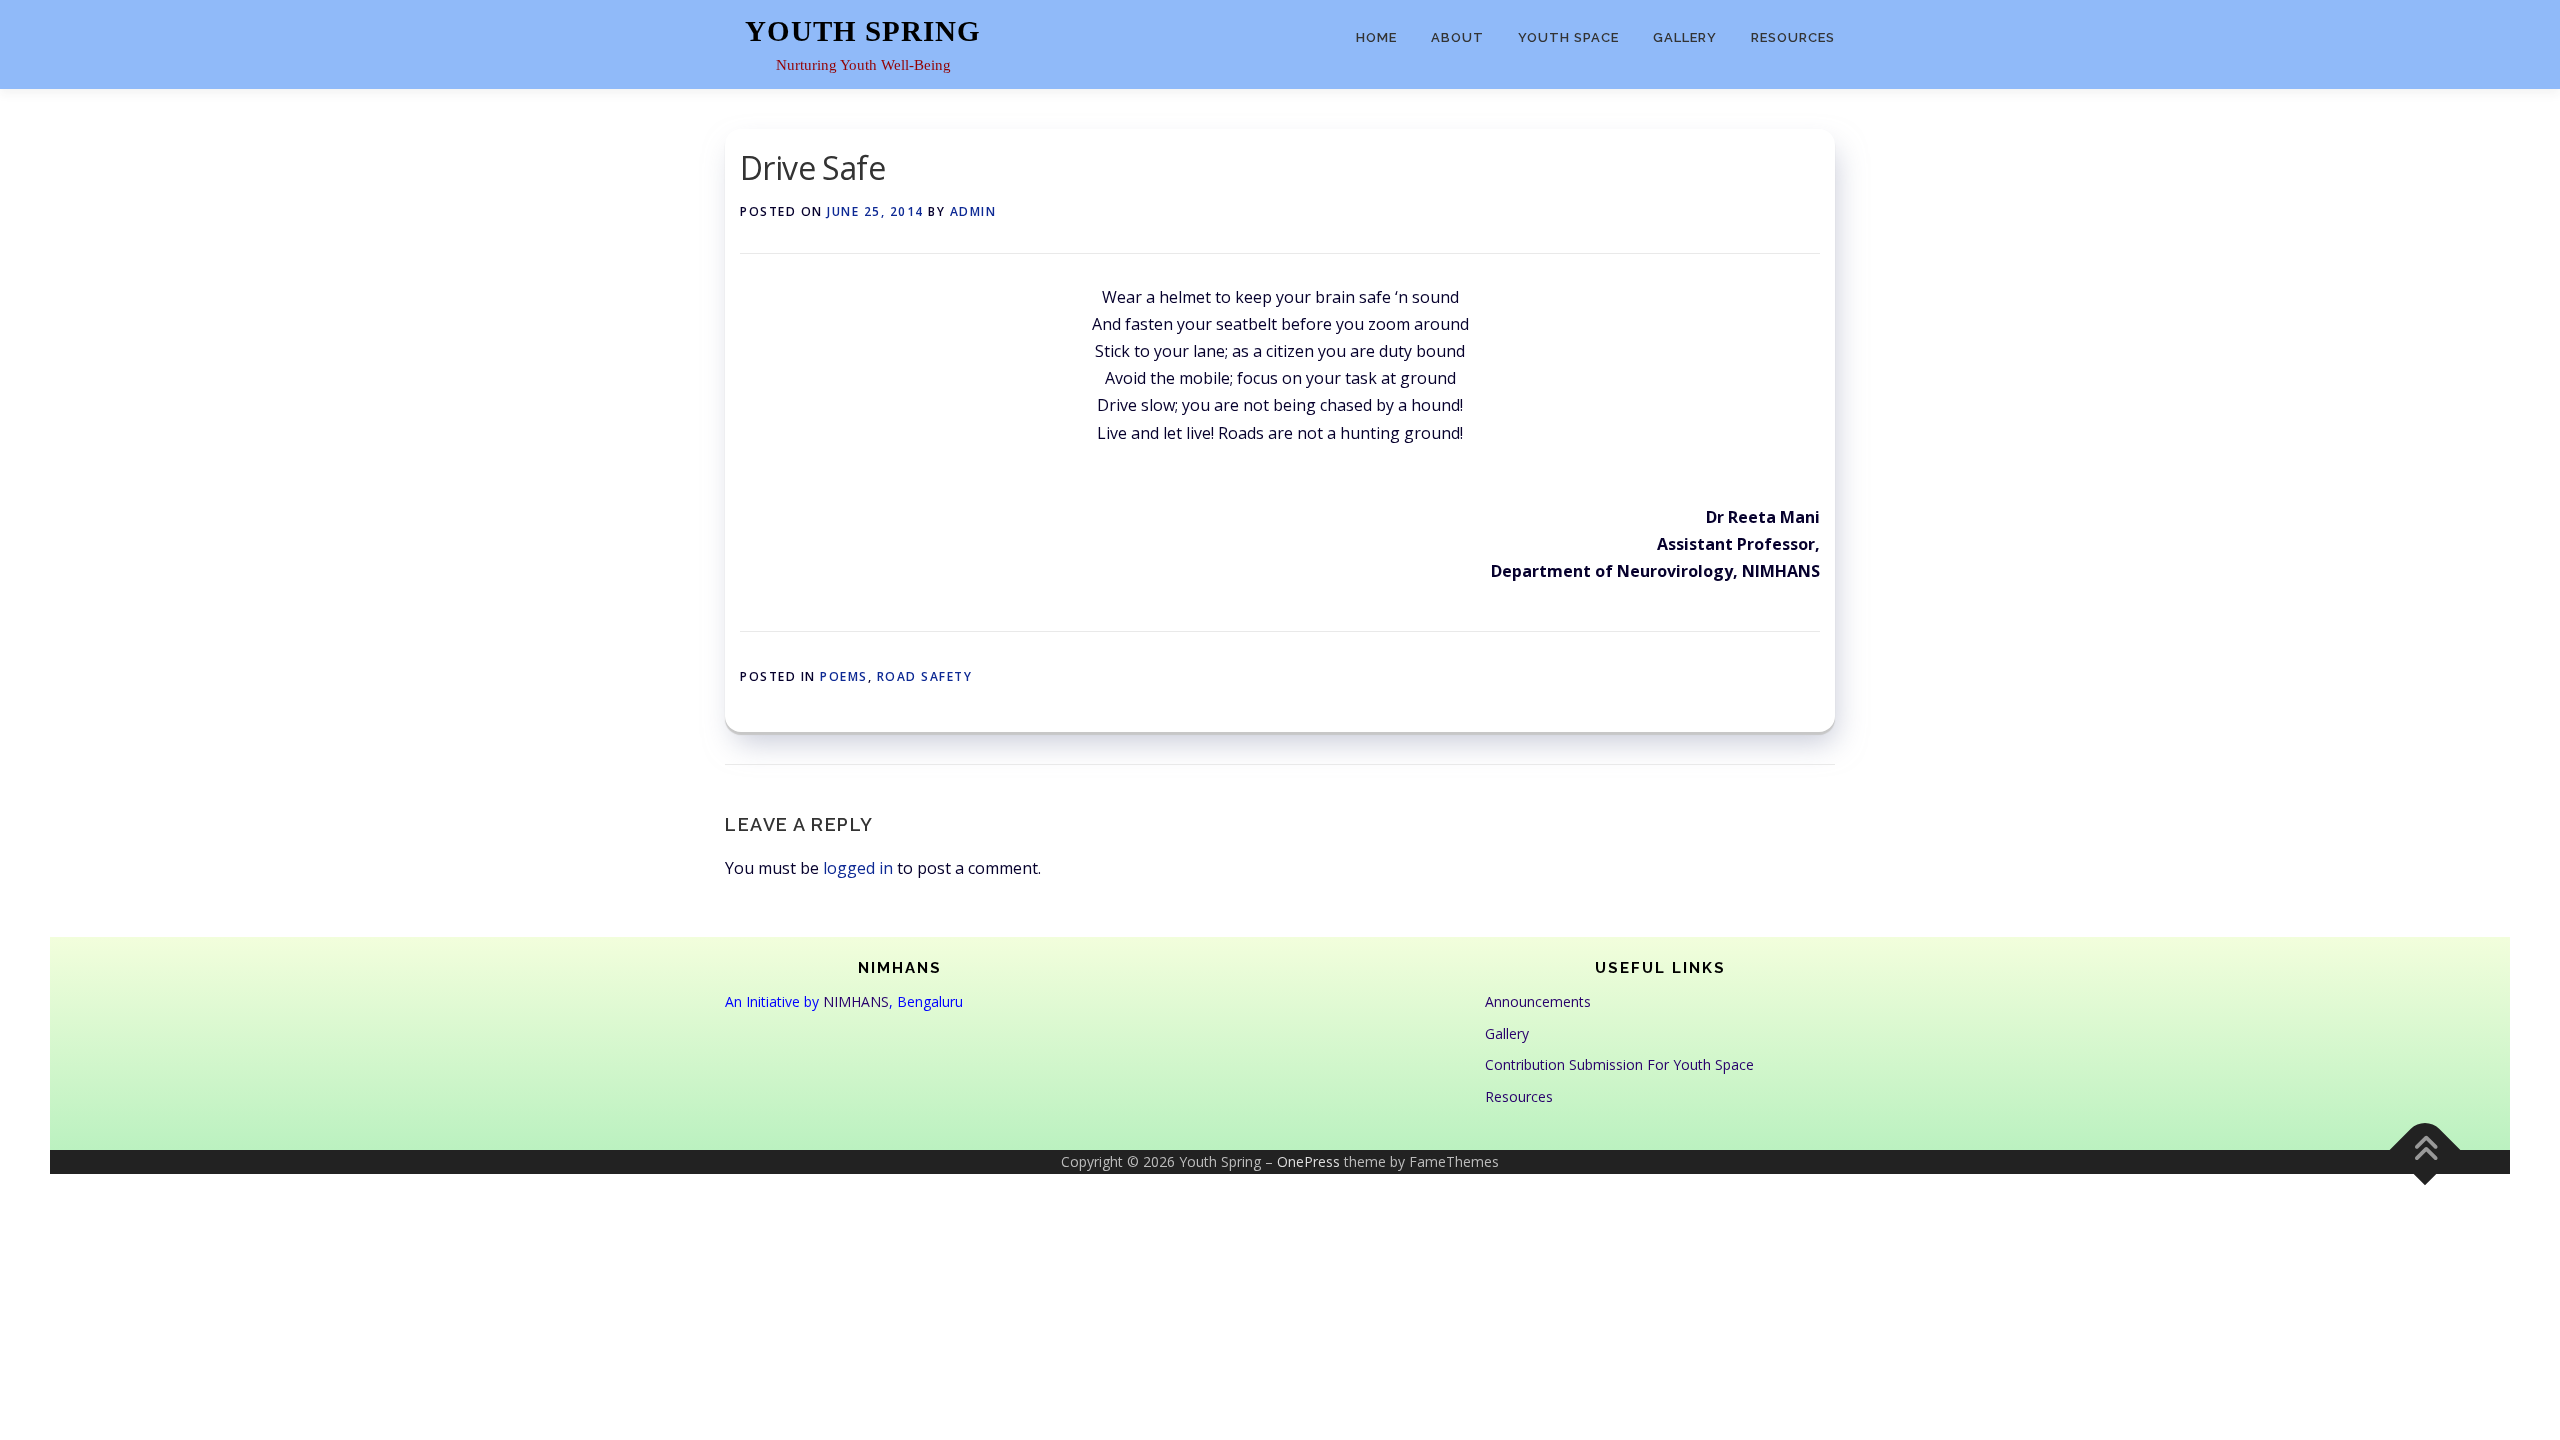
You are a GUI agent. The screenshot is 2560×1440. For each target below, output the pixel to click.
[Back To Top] (2425, 1150)
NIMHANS (856, 1001)
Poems (844, 676)
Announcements (1538, 1001)
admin (973, 211)
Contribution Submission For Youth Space (1619, 1064)
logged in (858, 868)
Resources (1793, 37)
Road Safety (925, 676)
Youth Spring (863, 31)
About (1457, 37)
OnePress (1308, 1161)
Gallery (1685, 37)
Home (1376, 37)
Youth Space (1568, 37)
